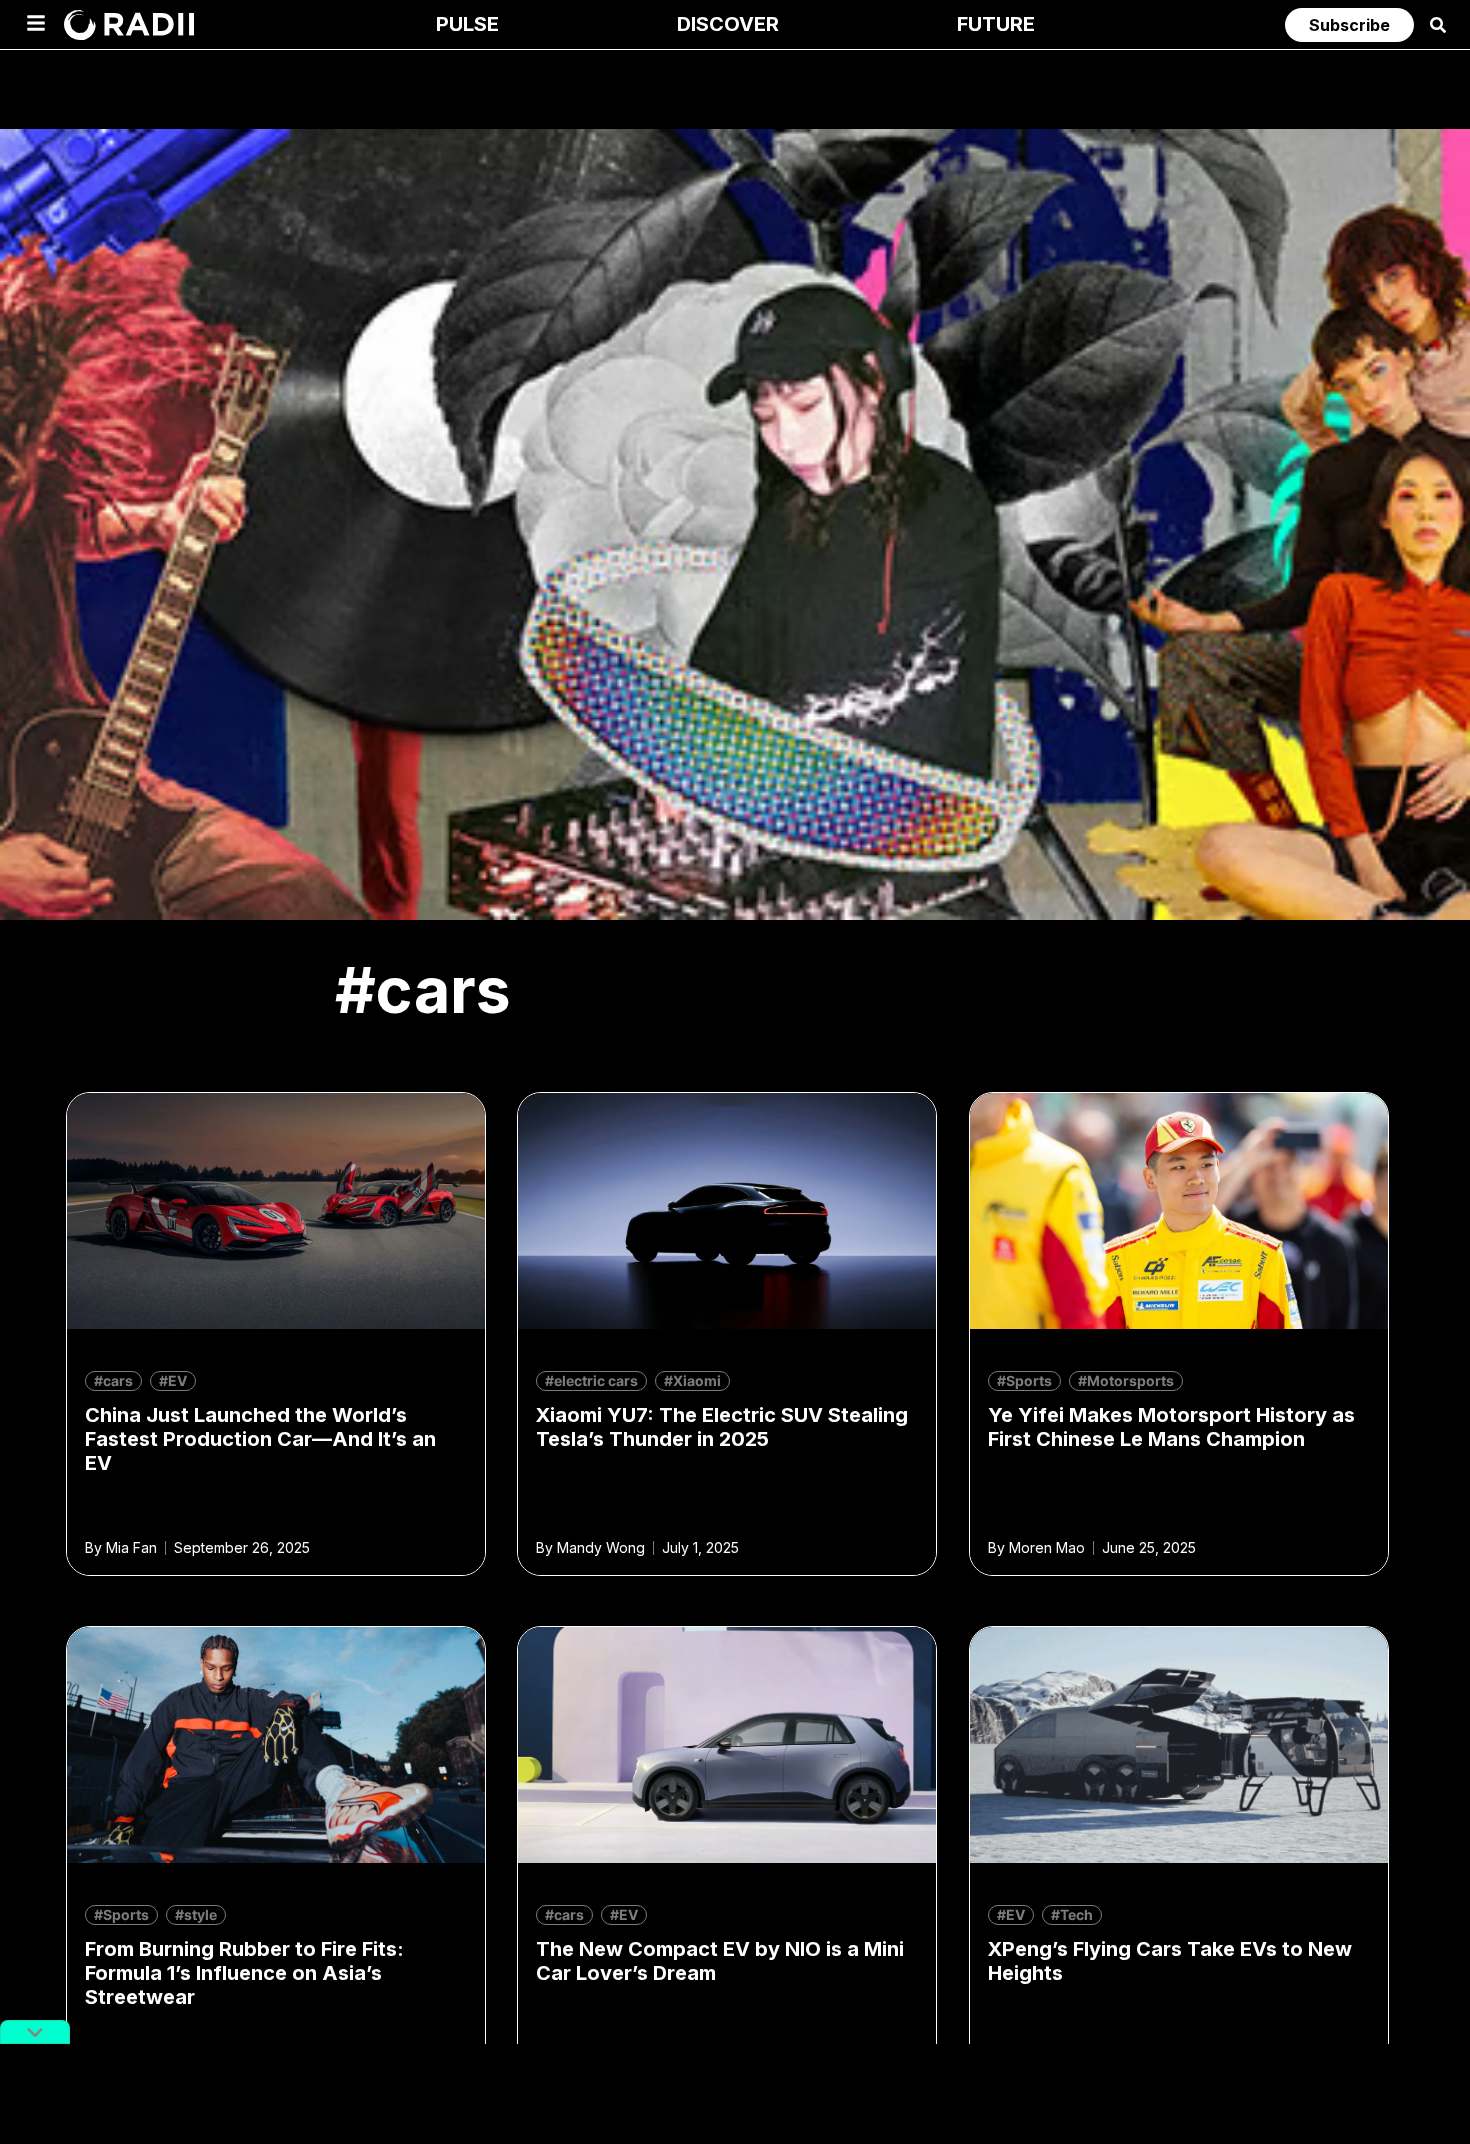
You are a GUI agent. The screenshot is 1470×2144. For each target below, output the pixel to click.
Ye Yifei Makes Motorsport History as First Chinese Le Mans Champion (1171, 1427)
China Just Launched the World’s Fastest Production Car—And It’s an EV (260, 1439)
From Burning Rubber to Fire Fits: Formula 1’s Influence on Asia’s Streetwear (244, 1973)
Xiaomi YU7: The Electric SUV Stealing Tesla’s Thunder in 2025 (722, 1427)
